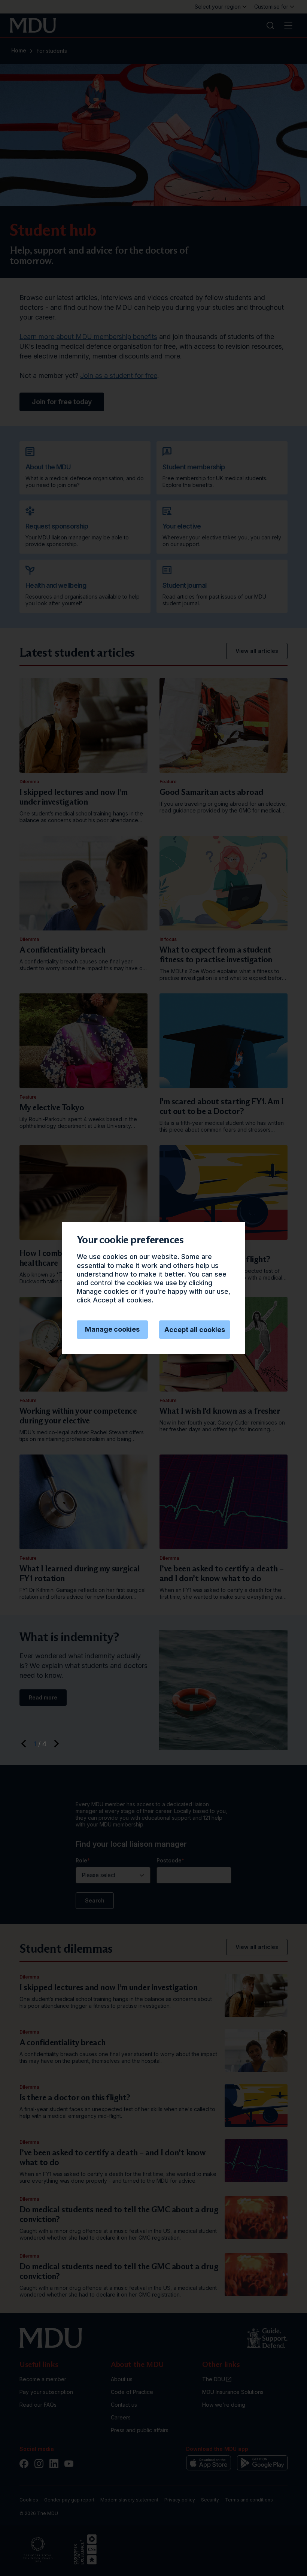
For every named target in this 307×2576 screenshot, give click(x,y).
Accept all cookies (195, 1330)
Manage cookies (112, 1329)
